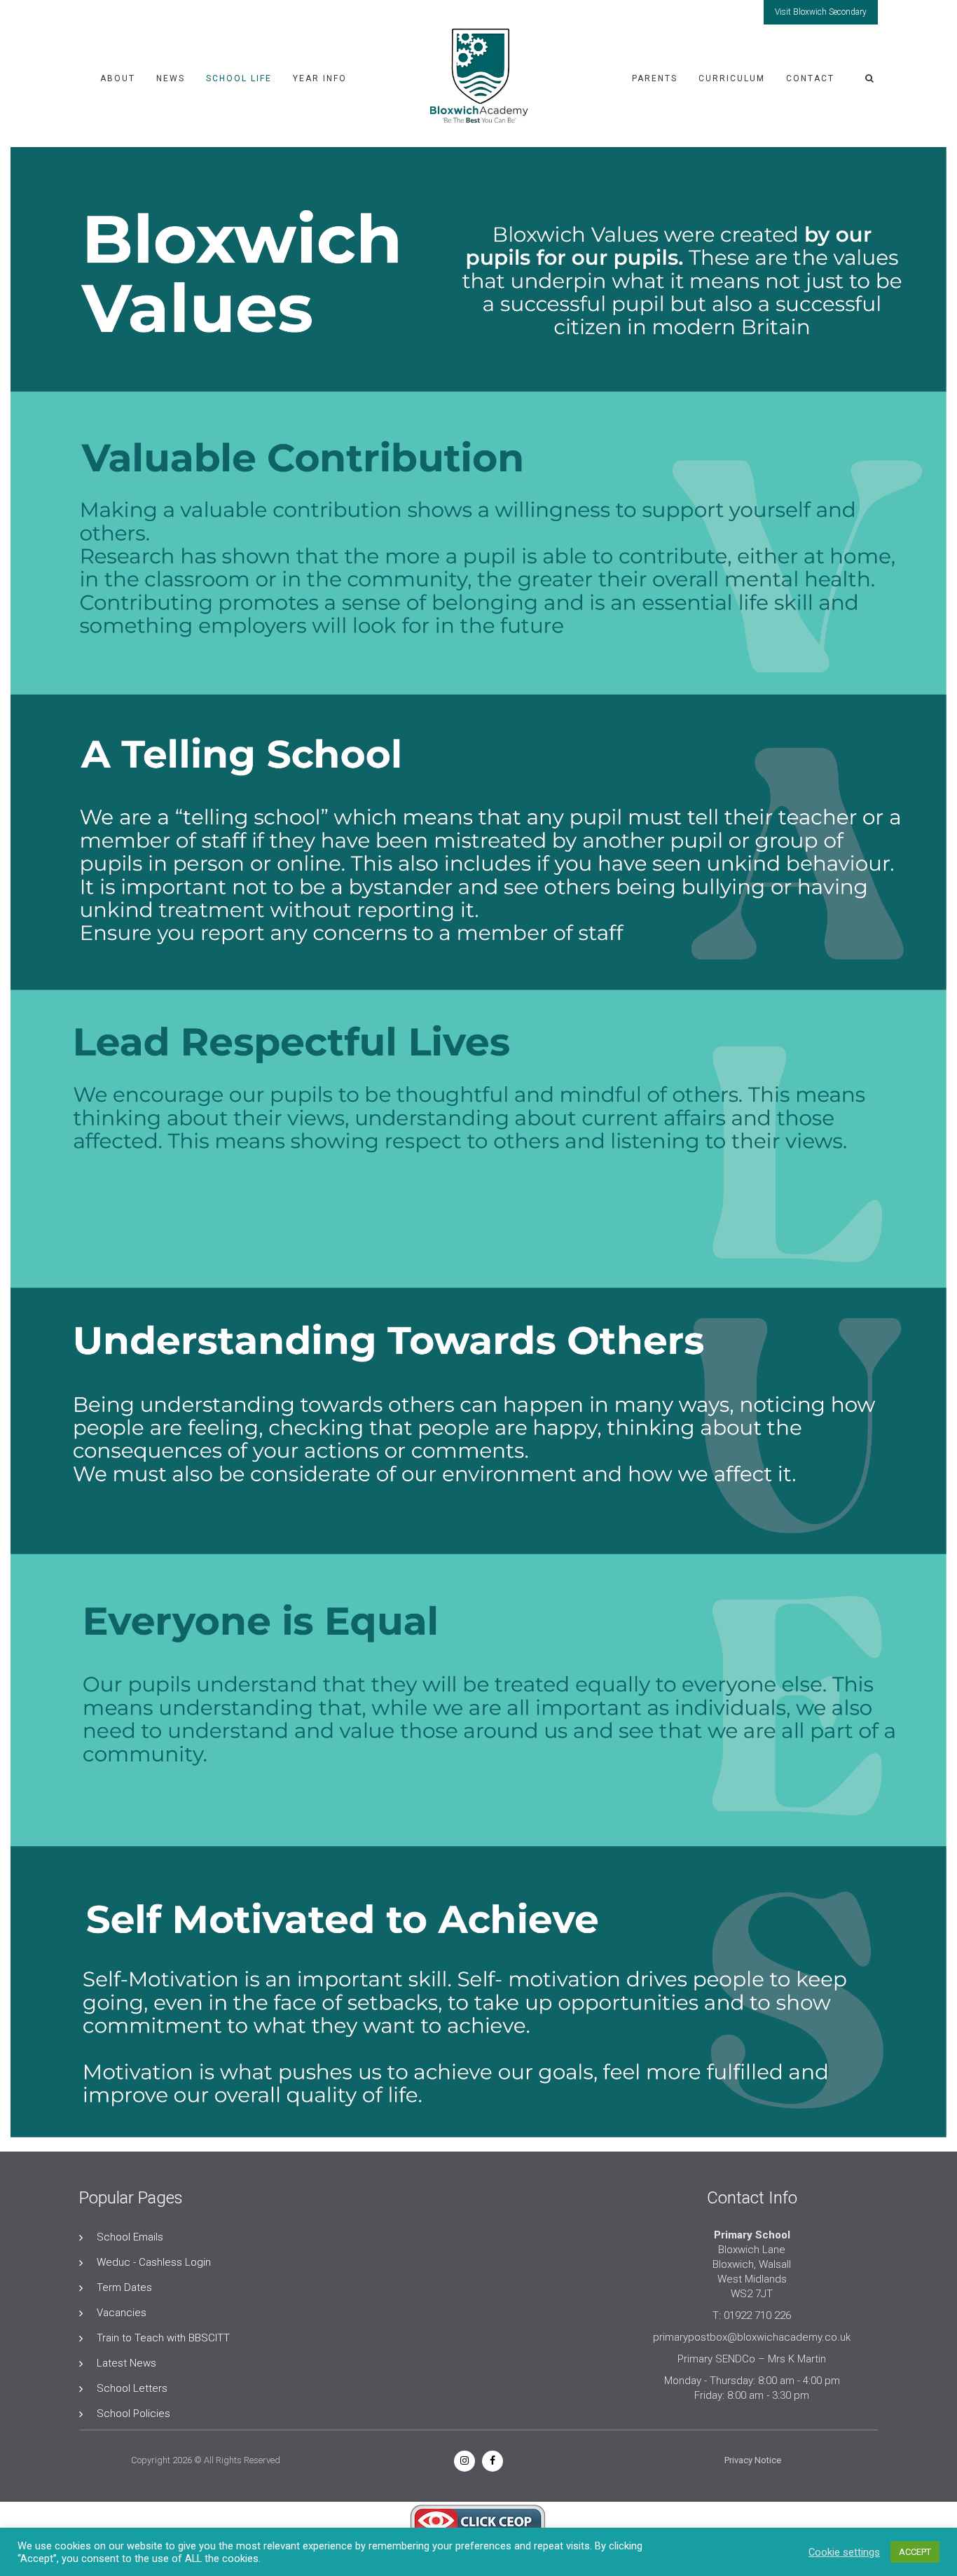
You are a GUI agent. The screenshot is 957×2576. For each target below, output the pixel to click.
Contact (810, 78)
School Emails (130, 2237)
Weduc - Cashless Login (154, 2262)
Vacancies (122, 2313)
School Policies (133, 2414)
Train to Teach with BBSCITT (163, 2338)
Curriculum (732, 78)
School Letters (132, 2388)
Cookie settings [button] (844, 2552)
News (171, 78)
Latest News (126, 2363)
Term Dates (124, 2287)
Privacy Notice (753, 2460)
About (118, 78)
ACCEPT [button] (915, 2552)
